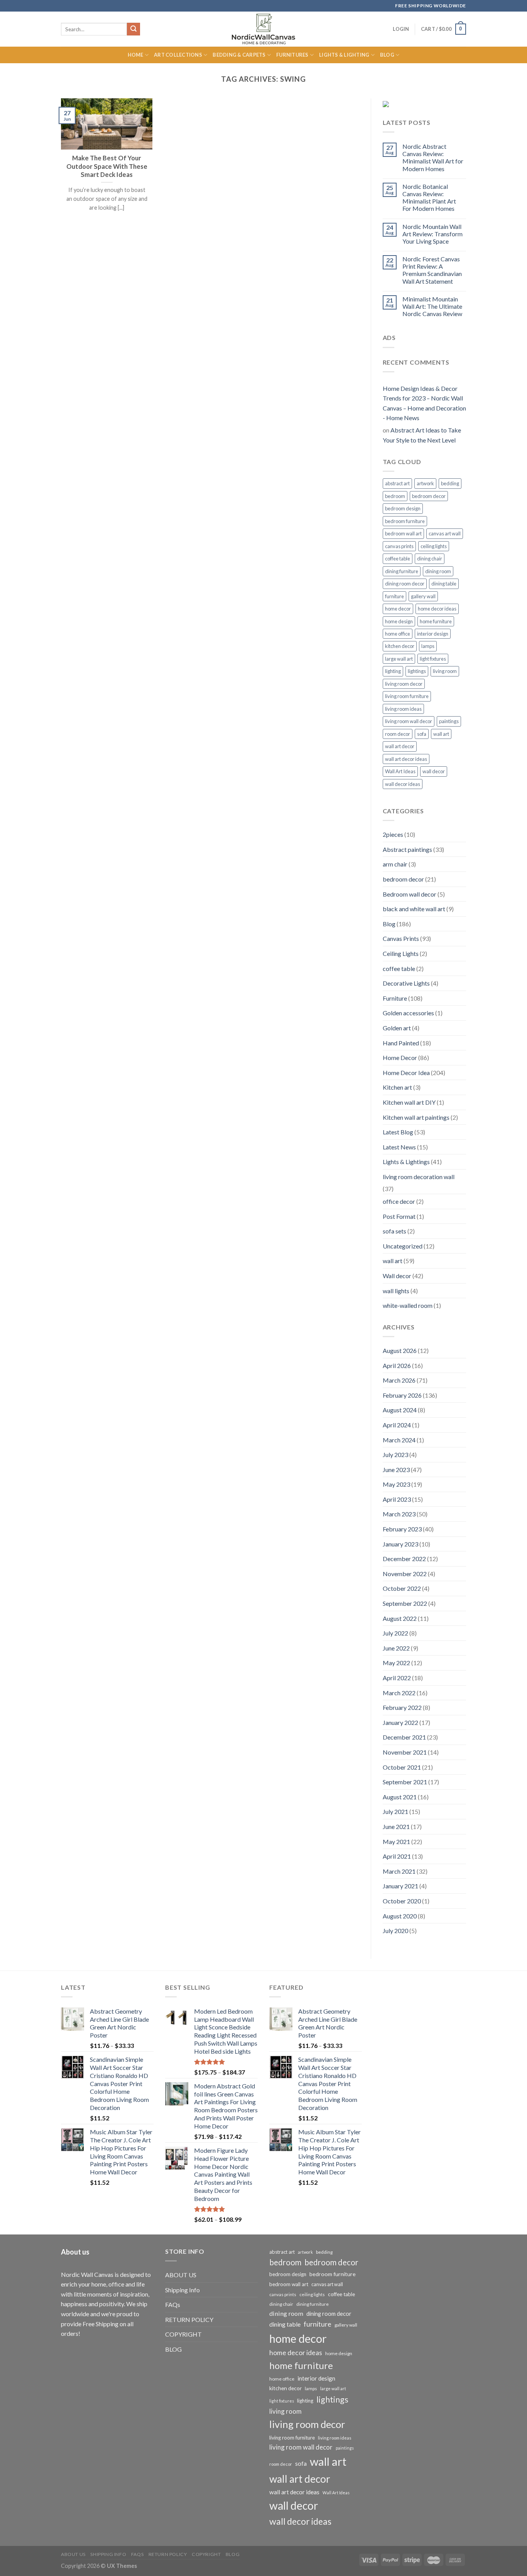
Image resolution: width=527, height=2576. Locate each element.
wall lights (396, 1291)
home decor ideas (437, 609)
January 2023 (400, 1544)
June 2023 (396, 1470)
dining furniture (402, 571)
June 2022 (396, 1648)
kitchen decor (400, 646)
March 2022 (399, 1693)
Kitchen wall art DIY (409, 1102)
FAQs (173, 2304)
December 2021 (404, 1737)
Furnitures (292, 55)
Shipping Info (182, 2290)
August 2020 (400, 1916)
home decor (398, 609)
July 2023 (395, 1455)
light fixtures (433, 659)
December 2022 (404, 1559)
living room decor (404, 684)
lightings (417, 671)
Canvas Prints (401, 938)
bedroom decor (429, 496)
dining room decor (405, 584)
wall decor (434, 771)
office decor (399, 1201)
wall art (441, 734)
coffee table (398, 559)
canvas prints (399, 546)
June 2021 (396, 1826)
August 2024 (400, 1410)
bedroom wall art (403, 533)
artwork (425, 483)
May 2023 (396, 1484)
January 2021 (400, 1886)
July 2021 (395, 1811)
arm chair (395, 864)
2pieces (393, 834)
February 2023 (402, 1529)
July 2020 (395, 1931)
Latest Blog (398, 1132)
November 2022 (405, 1574)
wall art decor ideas (406, 759)
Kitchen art (397, 1087)
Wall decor (397, 1276)
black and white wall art (414, 909)
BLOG (173, 2349)
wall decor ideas (403, 784)
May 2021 (396, 1842)
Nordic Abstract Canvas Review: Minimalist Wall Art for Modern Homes (433, 157)
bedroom (395, 496)
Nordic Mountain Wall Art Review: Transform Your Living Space (432, 234)
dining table (444, 584)
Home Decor (400, 1057)
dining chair (430, 559)
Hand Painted (401, 1043)
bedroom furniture (405, 521)
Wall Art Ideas (400, 771)
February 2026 (402, 1395)
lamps (428, 646)
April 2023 (397, 1499)
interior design (433, 634)
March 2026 (399, 1380)
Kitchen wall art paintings (416, 1117)
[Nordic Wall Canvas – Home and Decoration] (263, 29)
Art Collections (178, 55)
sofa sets (394, 1231)
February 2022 (402, 1707)
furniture (394, 596)
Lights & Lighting (344, 55)
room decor (398, 734)
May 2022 (396, 1663)
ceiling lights (434, 546)
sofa (422, 734)
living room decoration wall (419, 1177)
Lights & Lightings (406, 1162)
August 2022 (400, 1618)
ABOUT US (181, 2275)
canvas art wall (445, 533)
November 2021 (405, 1752)
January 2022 (400, 1722)
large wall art (399, 659)
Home (136, 55)
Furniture (395, 998)
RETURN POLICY (189, 2319)
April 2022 (397, 1678)
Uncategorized (403, 1246)
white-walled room (408, 1305)
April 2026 (397, 1365)
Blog (387, 55)
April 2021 (397, 1856)
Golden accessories (408, 1013)
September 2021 (405, 1782)
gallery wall (423, 596)
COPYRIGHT (183, 2334)
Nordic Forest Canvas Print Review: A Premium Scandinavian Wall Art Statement (432, 270)
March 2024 (399, 1440)
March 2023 (399, 1514)
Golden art (397, 1028)
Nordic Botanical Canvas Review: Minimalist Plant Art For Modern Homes (429, 198)
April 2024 (397, 1425)
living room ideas (403, 709)
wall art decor (400, 746)
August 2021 (400, 1797)
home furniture (436, 621)
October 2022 (402, 1588)
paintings (449, 721)
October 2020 (402, 1901)
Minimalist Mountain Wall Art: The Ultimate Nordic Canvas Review (432, 306)
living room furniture (407, 696)
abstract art (397, 483)
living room (445, 671)
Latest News (399, 1147)
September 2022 (405, 1603)
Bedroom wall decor (410, 894)
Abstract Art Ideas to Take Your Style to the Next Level (422, 435)
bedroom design (403, 508)
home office (398, 634)
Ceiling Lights (401, 953)
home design (399, 621)
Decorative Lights (406, 983)
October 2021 (402, 1767)
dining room (438, 571)
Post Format (399, 1216)
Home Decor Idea (406, 1073)
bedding (450, 483)
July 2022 (395, 1633)
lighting (393, 671)
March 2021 (399, 1871)
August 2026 (400, 1350)
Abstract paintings (407, 849)
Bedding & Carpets (239, 55)
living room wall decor (409, 721)
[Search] (133, 29)
